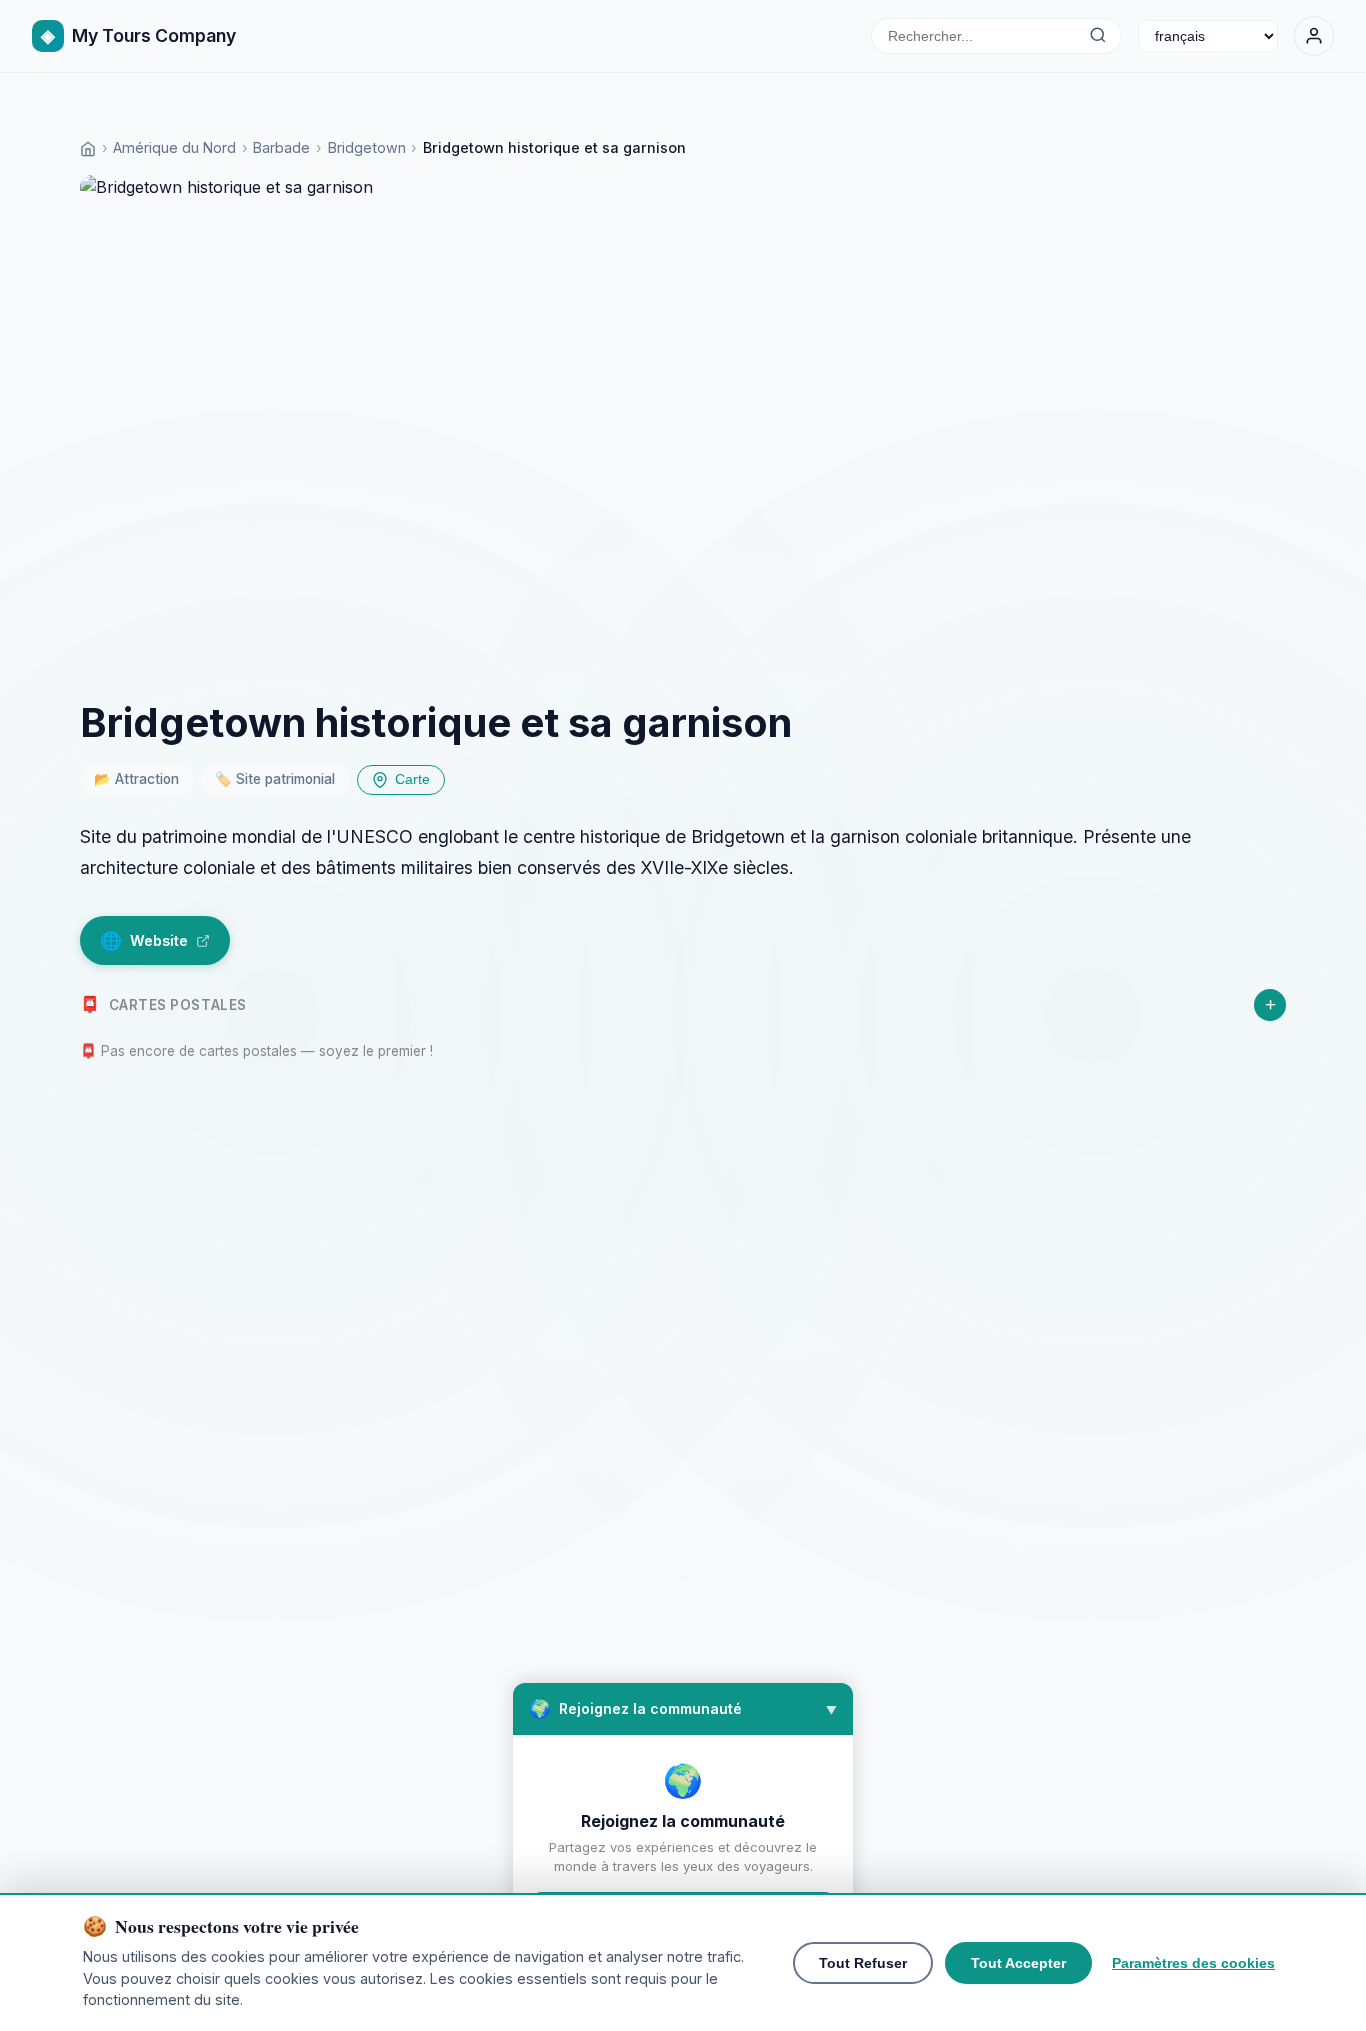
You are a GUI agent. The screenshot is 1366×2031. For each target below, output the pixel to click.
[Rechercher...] (1097, 36)
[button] (683, 1709)
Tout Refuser (863, 1963)
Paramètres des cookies (1193, 1963)
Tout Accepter (1018, 1963)
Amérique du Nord (174, 147)
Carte (412, 779)
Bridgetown (367, 147)
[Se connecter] (1314, 36)
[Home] (88, 147)
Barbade (281, 147)
